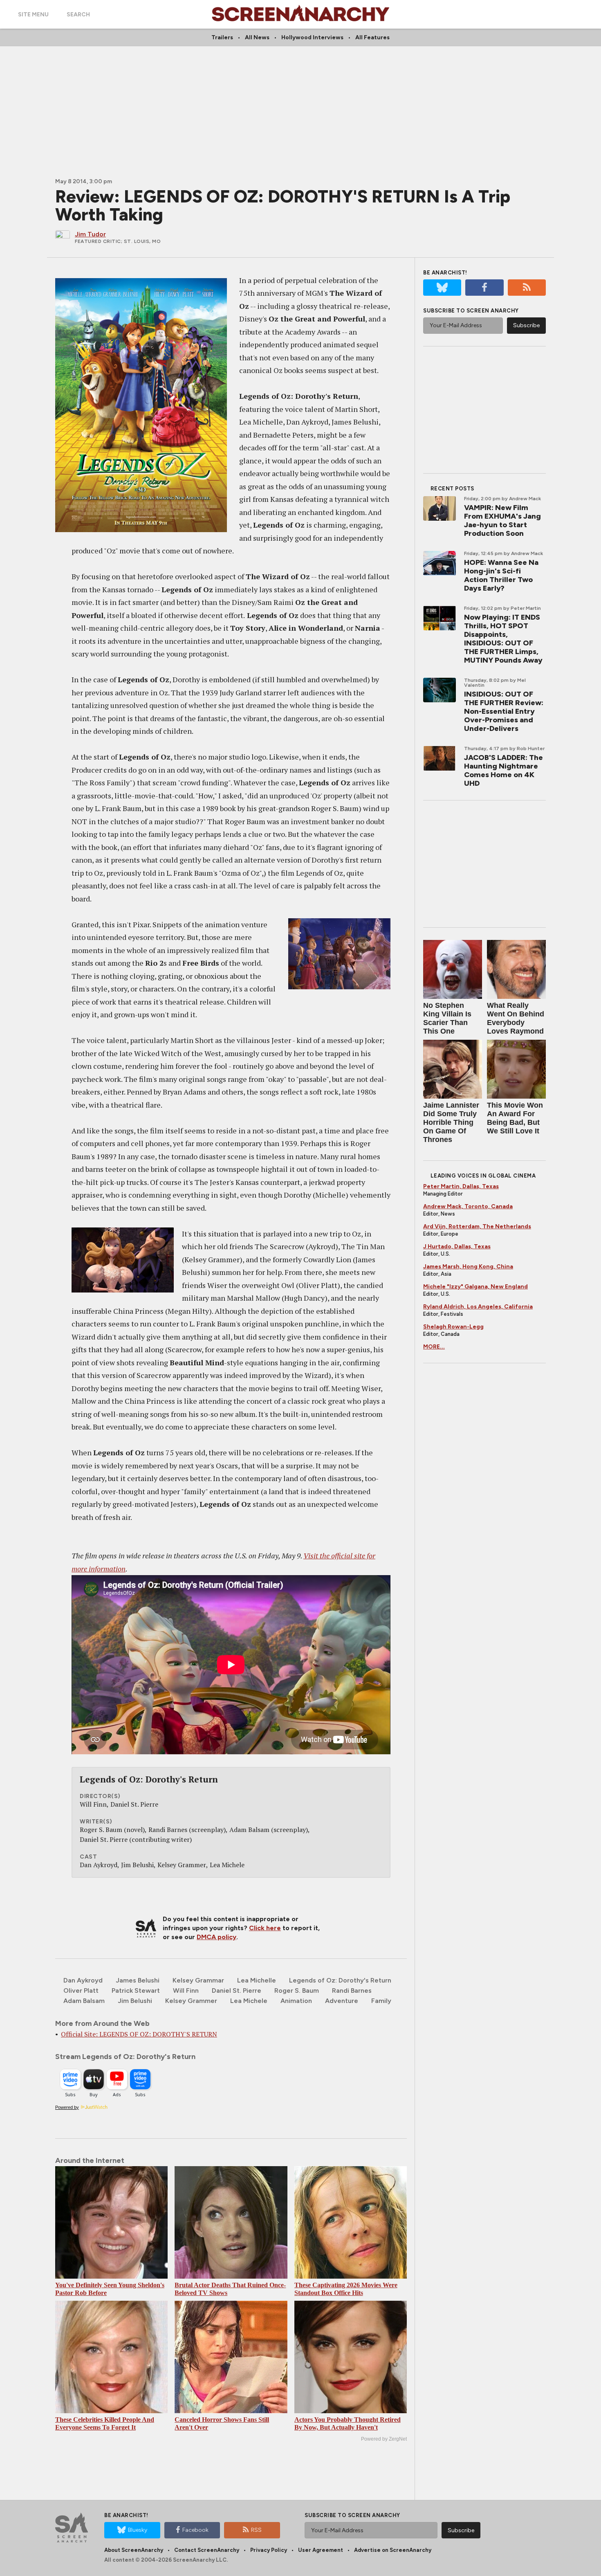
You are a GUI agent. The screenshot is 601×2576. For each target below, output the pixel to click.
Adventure (342, 2001)
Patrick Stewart (136, 1990)
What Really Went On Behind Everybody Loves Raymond (516, 1018)
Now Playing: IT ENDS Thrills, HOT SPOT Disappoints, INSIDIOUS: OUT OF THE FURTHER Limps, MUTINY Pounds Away (503, 639)
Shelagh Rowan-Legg (453, 1327)
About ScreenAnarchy (134, 2550)
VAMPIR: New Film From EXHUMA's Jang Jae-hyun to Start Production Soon (502, 520)
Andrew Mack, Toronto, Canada (468, 1206)
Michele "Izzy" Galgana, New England (475, 1287)
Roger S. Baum (297, 1990)
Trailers (222, 37)
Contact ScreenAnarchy (207, 2550)
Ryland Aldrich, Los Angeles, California (478, 1307)
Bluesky (138, 2530)
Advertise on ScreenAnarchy (393, 2550)
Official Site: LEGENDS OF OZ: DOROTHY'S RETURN (139, 2034)
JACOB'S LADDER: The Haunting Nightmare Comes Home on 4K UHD (503, 770)
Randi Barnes (352, 1990)
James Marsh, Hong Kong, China (468, 1267)
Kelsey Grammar (198, 1980)
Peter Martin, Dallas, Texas (461, 1186)
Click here (265, 1928)
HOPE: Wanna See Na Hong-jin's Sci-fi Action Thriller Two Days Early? (501, 575)
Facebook (195, 2530)
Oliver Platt (81, 1990)
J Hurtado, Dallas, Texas (457, 1246)
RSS (256, 2530)
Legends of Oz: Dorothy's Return (340, 1980)
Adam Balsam (84, 2001)
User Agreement (321, 2550)
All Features (372, 37)
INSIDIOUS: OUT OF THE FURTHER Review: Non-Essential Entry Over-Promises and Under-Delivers (504, 711)
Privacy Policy (269, 2550)
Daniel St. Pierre (237, 1990)
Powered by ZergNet (384, 2439)
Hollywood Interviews (312, 37)
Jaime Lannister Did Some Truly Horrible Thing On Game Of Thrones (451, 1122)
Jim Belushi (135, 2001)
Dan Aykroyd (83, 1980)
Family (381, 2001)
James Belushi (138, 1980)
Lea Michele (249, 2001)
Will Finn (186, 1990)
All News (257, 37)
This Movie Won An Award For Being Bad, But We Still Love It (515, 1118)
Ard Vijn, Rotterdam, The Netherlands (477, 1226)
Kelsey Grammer (191, 2001)
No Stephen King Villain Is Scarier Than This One (447, 1018)
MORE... (434, 1347)
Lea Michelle (257, 1980)
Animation (296, 2001)
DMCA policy (216, 1937)
